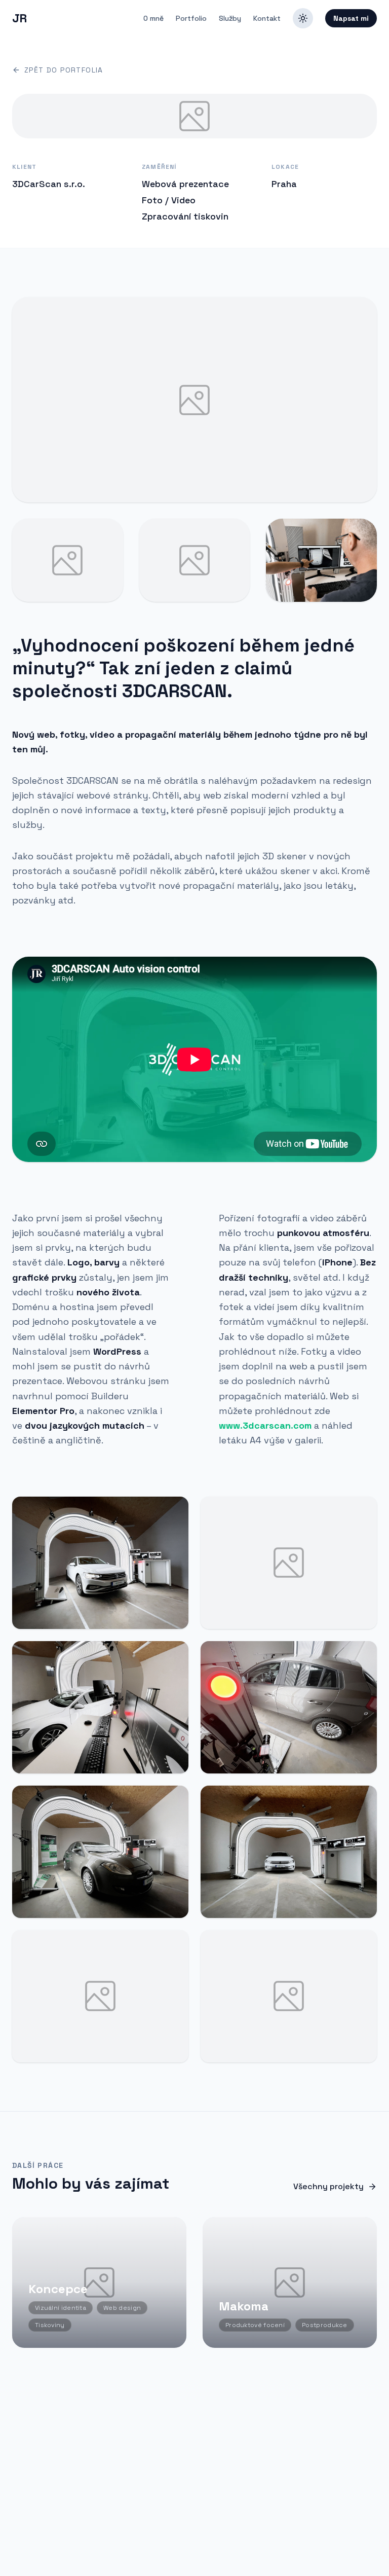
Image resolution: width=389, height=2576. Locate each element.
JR (19, 18)
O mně (153, 18)
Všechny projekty (328, 2186)
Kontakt (267, 18)
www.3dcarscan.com (265, 1425)
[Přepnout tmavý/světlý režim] (303, 18)
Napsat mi (351, 18)
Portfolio (191, 18)
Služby (230, 18)
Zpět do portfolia (64, 70)
